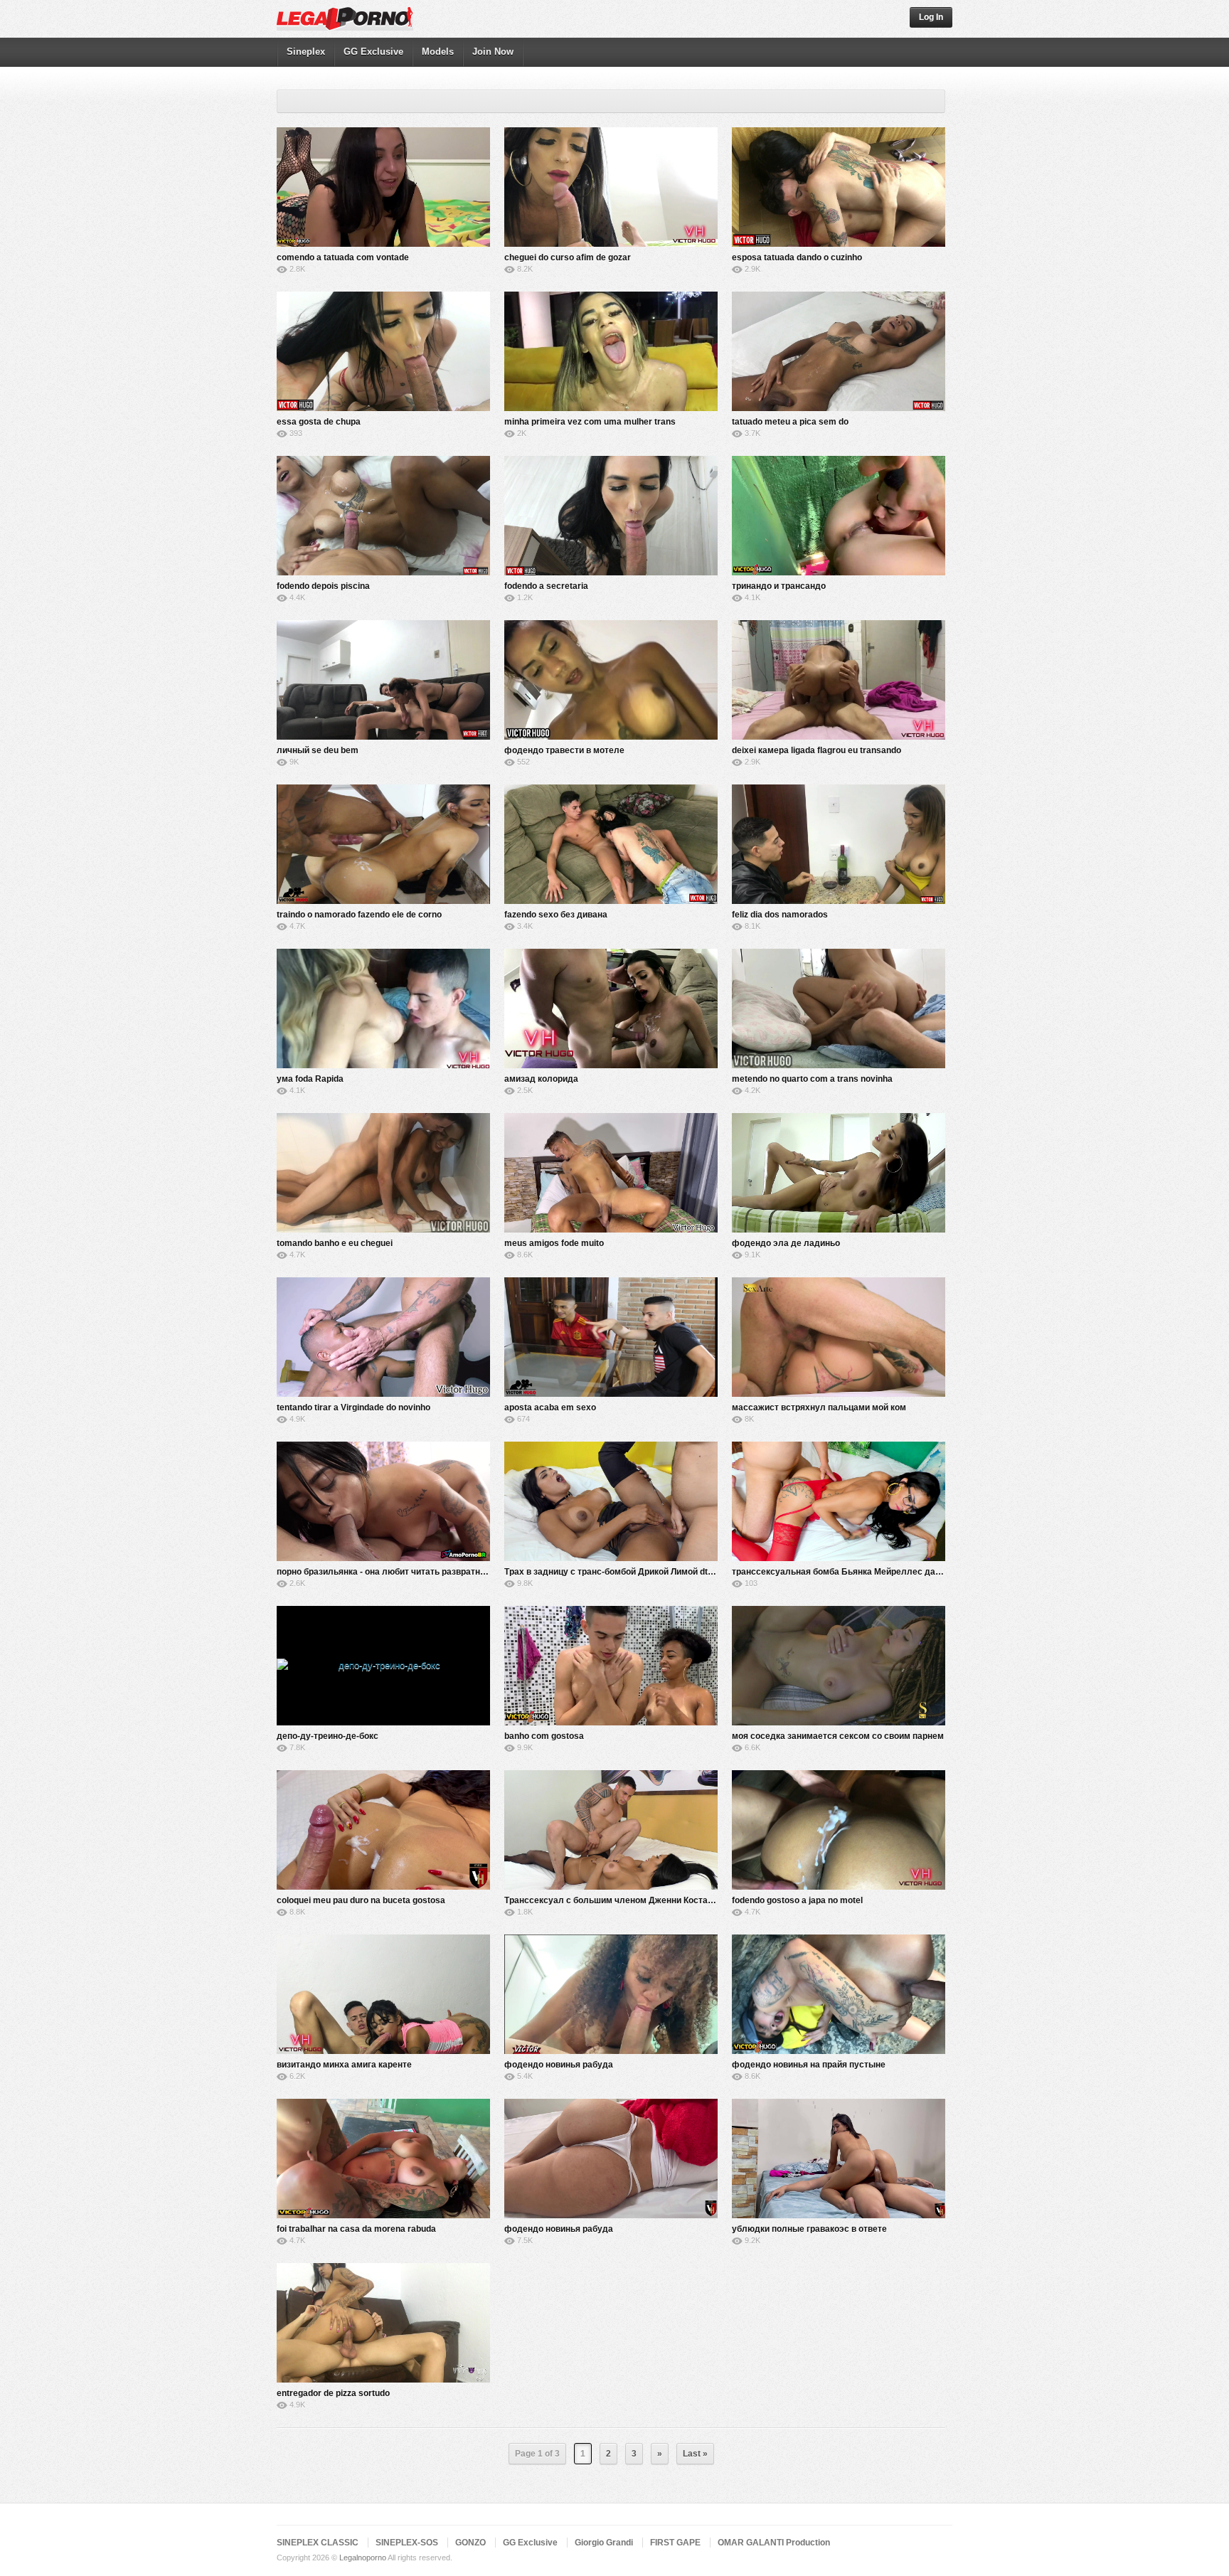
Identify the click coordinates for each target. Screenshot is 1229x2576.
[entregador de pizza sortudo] (383, 2323)
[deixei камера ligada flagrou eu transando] (839, 680)
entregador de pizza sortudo (333, 2393)
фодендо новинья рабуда (559, 2065)
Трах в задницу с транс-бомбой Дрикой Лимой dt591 (613, 1572)
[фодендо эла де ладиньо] (839, 1173)
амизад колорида (541, 1079)
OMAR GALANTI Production (774, 2543)
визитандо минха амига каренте (344, 2065)
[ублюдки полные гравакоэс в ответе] (839, 2159)
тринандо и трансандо (779, 586)
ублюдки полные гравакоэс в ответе (809, 2229)
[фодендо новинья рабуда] (611, 1994)
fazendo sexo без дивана (556, 915)
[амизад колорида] (611, 1008)
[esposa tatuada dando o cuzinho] (839, 187)
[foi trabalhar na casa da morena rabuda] (383, 2159)
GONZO (470, 2543)
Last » (695, 2454)
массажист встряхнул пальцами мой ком (819, 1407)
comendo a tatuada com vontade (343, 257)
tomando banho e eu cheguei (335, 1243)
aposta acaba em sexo (550, 1407)
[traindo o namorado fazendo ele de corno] (383, 844)
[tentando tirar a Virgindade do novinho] (383, 1337)
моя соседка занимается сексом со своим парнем (838, 1736)
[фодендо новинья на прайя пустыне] (839, 1994)
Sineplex (306, 52)
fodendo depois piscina (323, 586)
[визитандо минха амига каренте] (383, 1994)
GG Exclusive (373, 52)
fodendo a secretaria (546, 586)
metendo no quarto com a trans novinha (812, 1079)
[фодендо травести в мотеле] (611, 680)
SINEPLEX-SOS (407, 2543)
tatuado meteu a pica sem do (790, 422)
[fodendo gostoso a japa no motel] (839, 1830)
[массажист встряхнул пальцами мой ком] (839, 1337)
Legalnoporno (363, 2558)
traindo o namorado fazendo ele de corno (359, 915)
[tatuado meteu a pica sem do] (839, 351)
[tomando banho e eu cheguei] (383, 1173)
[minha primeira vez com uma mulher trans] (611, 351)
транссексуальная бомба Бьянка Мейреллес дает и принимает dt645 (878, 1572)
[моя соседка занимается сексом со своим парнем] (839, 1666)
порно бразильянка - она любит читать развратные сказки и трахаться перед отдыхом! (461, 1572)
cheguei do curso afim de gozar (568, 257)
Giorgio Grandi (604, 2543)
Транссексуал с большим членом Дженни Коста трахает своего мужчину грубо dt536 (684, 1900)
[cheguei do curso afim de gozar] (611, 187)
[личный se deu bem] (383, 680)
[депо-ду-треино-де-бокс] (383, 1666)
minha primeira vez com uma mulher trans (590, 422)
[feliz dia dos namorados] (839, 844)
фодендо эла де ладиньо (786, 1243)
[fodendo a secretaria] (611, 516)
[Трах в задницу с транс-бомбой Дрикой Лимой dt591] (611, 1501)
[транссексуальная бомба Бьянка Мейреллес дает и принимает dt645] (839, 1501)
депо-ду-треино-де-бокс (328, 1736)
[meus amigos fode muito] (611, 1173)
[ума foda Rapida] (383, 1008)
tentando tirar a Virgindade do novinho (353, 1407)
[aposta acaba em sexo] (611, 1337)
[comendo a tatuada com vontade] (383, 187)
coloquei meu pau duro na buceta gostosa (361, 1900)
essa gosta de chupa (319, 422)
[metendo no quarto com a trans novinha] (839, 1008)
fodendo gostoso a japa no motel (797, 1900)
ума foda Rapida (310, 1079)
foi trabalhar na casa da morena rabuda (356, 2229)
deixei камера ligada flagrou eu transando (816, 750)
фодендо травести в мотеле (564, 750)
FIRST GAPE (675, 2543)
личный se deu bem (318, 750)
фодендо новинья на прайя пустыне (809, 2065)
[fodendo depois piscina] (383, 516)
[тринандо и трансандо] (839, 516)
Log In (931, 17)
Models (438, 52)
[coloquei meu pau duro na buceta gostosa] (383, 1830)
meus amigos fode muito (554, 1243)
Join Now (493, 52)
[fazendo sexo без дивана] (611, 844)
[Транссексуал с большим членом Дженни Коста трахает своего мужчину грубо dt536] (611, 1830)
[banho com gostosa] (611, 1666)
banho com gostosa (544, 1736)
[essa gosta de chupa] (383, 351)
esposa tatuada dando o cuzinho (797, 257)
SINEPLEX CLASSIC (318, 2543)
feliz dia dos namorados (780, 915)
